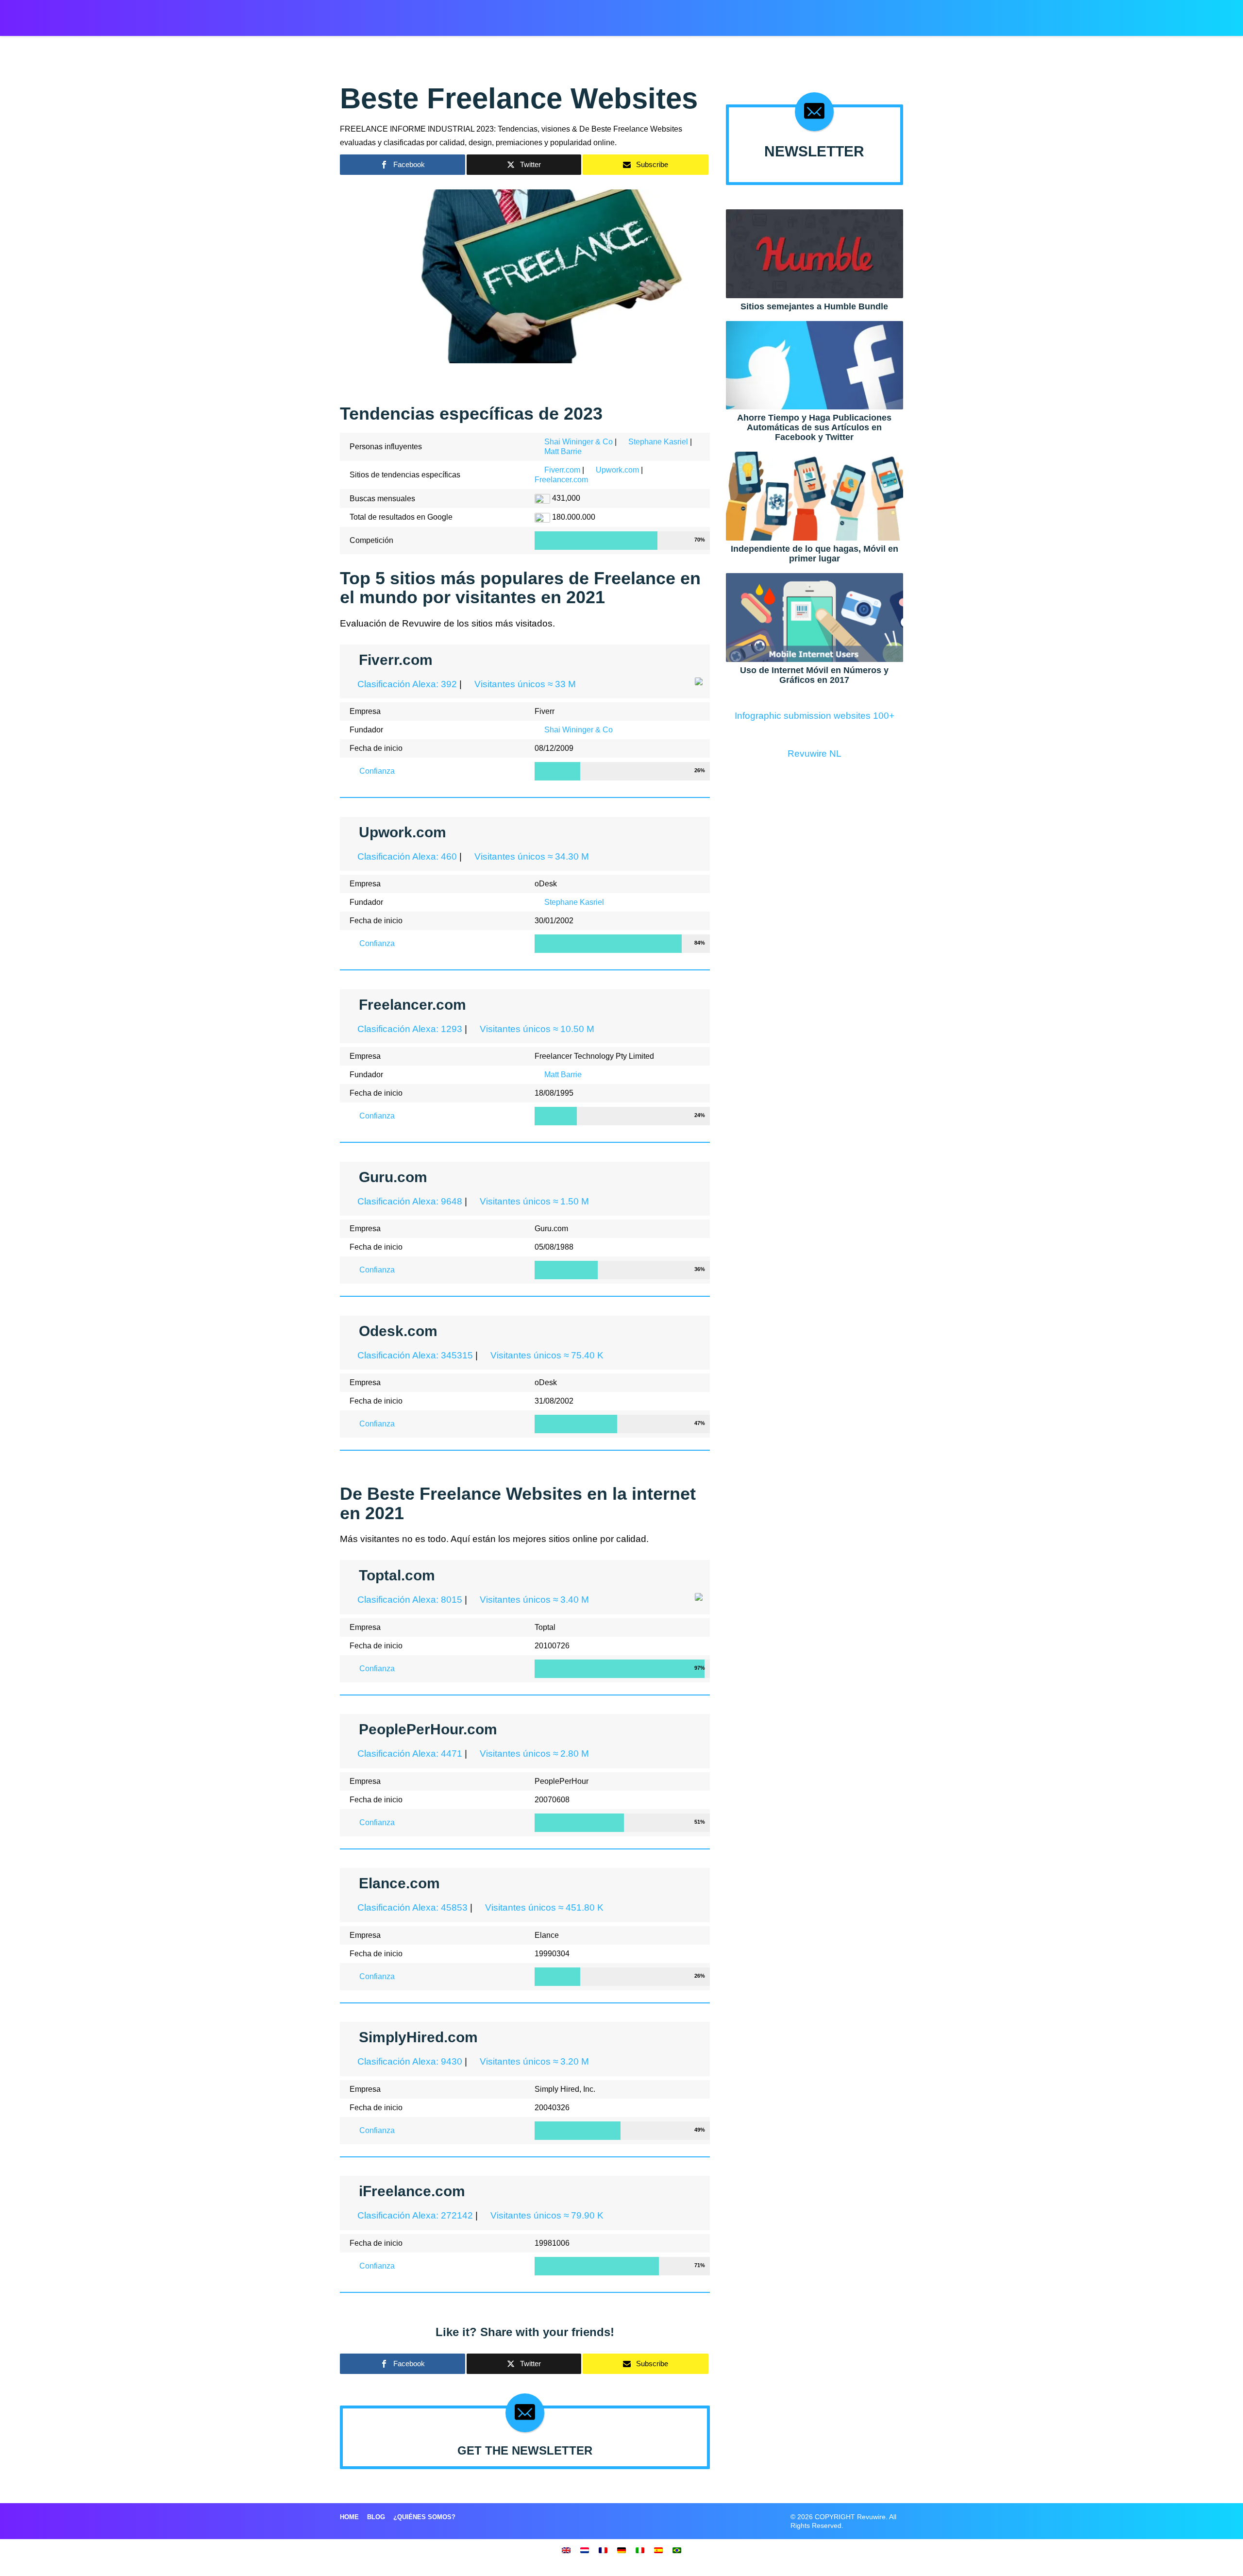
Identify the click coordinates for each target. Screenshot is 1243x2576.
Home (349, 2517)
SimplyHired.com (418, 2037)
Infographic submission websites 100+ (815, 716)
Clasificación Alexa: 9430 (409, 2061)
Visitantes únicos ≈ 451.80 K (543, 1907)
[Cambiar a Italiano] (640, 2550)
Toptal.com (397, 1575)
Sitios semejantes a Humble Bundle (814, 306)
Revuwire (385, 14)
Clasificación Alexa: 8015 (409, 1600)
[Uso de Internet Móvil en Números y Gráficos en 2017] (815, 617)
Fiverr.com (562, 470)
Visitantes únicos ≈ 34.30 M (530, 856)
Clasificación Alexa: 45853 (411, 1907)
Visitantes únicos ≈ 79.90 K (546, 2215)
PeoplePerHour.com (428, 1729)
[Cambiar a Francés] (603, 2550)
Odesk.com (398, 1331)
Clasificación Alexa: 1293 (409, 1029)
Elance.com (399, 1883)
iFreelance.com (412, 2191)
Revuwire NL (815, 754)
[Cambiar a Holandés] (585, 2550)
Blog (376, 2517)
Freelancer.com (561, 480)
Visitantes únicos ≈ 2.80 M (533, 1754)
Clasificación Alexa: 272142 (414, 2215)
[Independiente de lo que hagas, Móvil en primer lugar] (815, 496)
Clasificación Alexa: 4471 (409, 1754)
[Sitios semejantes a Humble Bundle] (815, 253)
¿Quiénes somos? (424, 2517)
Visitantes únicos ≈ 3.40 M (533, 1600)
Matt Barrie (563, 451)
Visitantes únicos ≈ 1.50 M (533, 1201)
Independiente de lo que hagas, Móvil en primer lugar (815, 554)
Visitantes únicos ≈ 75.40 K (546, 1355)
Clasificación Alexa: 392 (406, 684)
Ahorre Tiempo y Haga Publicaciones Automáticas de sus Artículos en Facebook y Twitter (814, 427)
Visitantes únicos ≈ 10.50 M (536, 1029)
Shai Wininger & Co (579, 442)
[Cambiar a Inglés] (566, 2550)
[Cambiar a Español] (658, 2550)
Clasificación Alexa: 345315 (414, 1355)
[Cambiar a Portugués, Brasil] (677, 2550)
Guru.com (393, 1177)
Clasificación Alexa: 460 (406, 856)
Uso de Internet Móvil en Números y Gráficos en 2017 (814, 675)
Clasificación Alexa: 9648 (409, 1201)
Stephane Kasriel (658, 442)
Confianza (376, 771)
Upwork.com (617, 470)
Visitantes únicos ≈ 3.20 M (533, 2061)
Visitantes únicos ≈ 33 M (524, 684)
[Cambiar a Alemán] (621, 2550)
